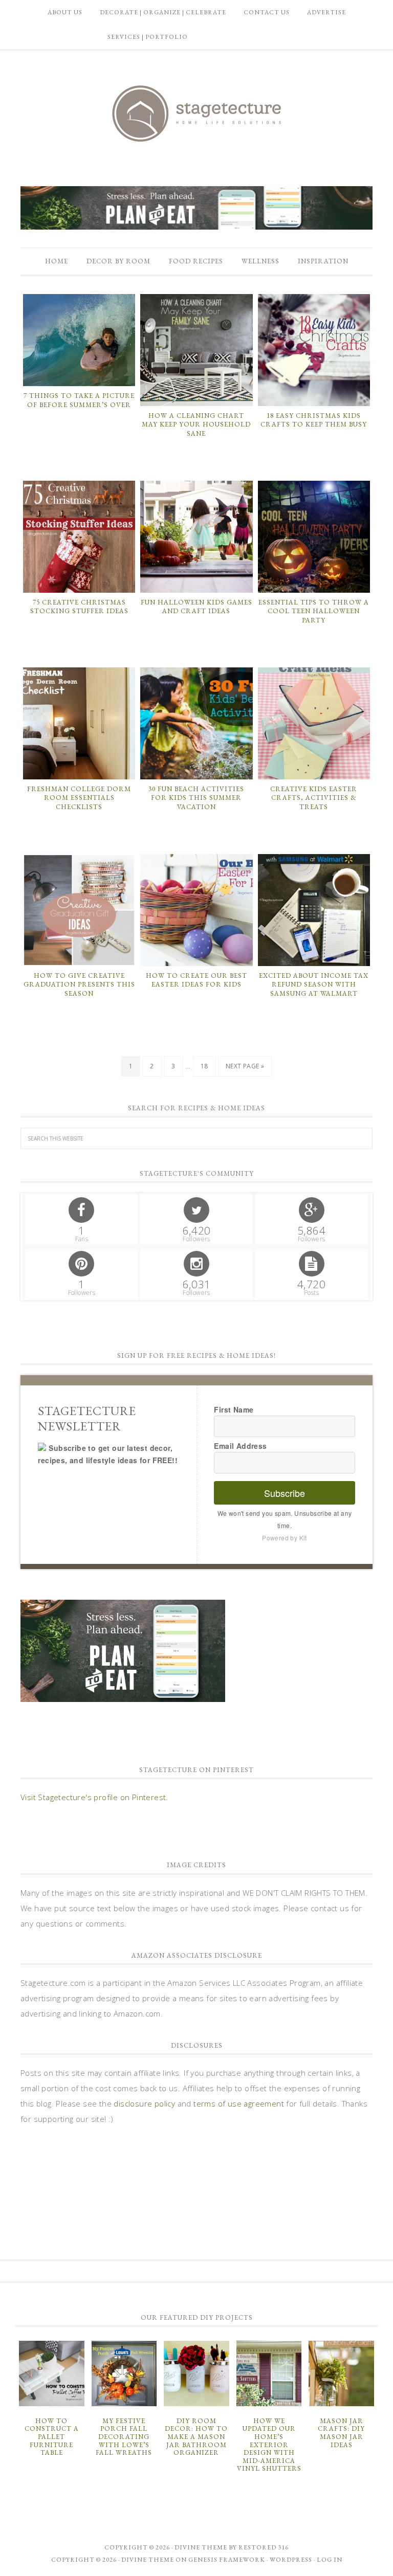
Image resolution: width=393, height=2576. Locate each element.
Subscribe (285, 1493)
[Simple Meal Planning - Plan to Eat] (196, 225)
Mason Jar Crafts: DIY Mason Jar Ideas (341, 2433)
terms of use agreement (239, 2103)
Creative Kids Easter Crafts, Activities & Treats (314, 798)
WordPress (291, 2560)
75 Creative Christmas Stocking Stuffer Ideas (79, 607)
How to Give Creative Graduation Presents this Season (79, 984)
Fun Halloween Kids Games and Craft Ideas (196, 607)
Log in (330, 2560)
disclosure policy (144, 2103)
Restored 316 (264, 2547)
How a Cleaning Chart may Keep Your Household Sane (196, 424)
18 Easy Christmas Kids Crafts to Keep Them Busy (314, 420)
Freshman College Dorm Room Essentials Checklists (79, 798)
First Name (234, 1409)
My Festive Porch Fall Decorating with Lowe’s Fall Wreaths (124, 2437)
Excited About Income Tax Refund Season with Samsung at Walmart (314, 984)
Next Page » (245, 1066)
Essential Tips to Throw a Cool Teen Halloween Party (314, 611)
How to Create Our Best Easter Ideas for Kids (196, 980)
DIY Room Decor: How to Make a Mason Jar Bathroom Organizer (196, 2437)
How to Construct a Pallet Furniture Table (52, 2437)
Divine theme (201, 2547)
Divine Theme (148, 2560)
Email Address (240, 1446)
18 (204, 1066)
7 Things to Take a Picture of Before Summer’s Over (79, 400)
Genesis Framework (227, 2560)
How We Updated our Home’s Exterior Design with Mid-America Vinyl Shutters (269, 2445)
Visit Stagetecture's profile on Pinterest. (94, 1797)
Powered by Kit (285, 1538)
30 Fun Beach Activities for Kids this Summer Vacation (196, 798)
